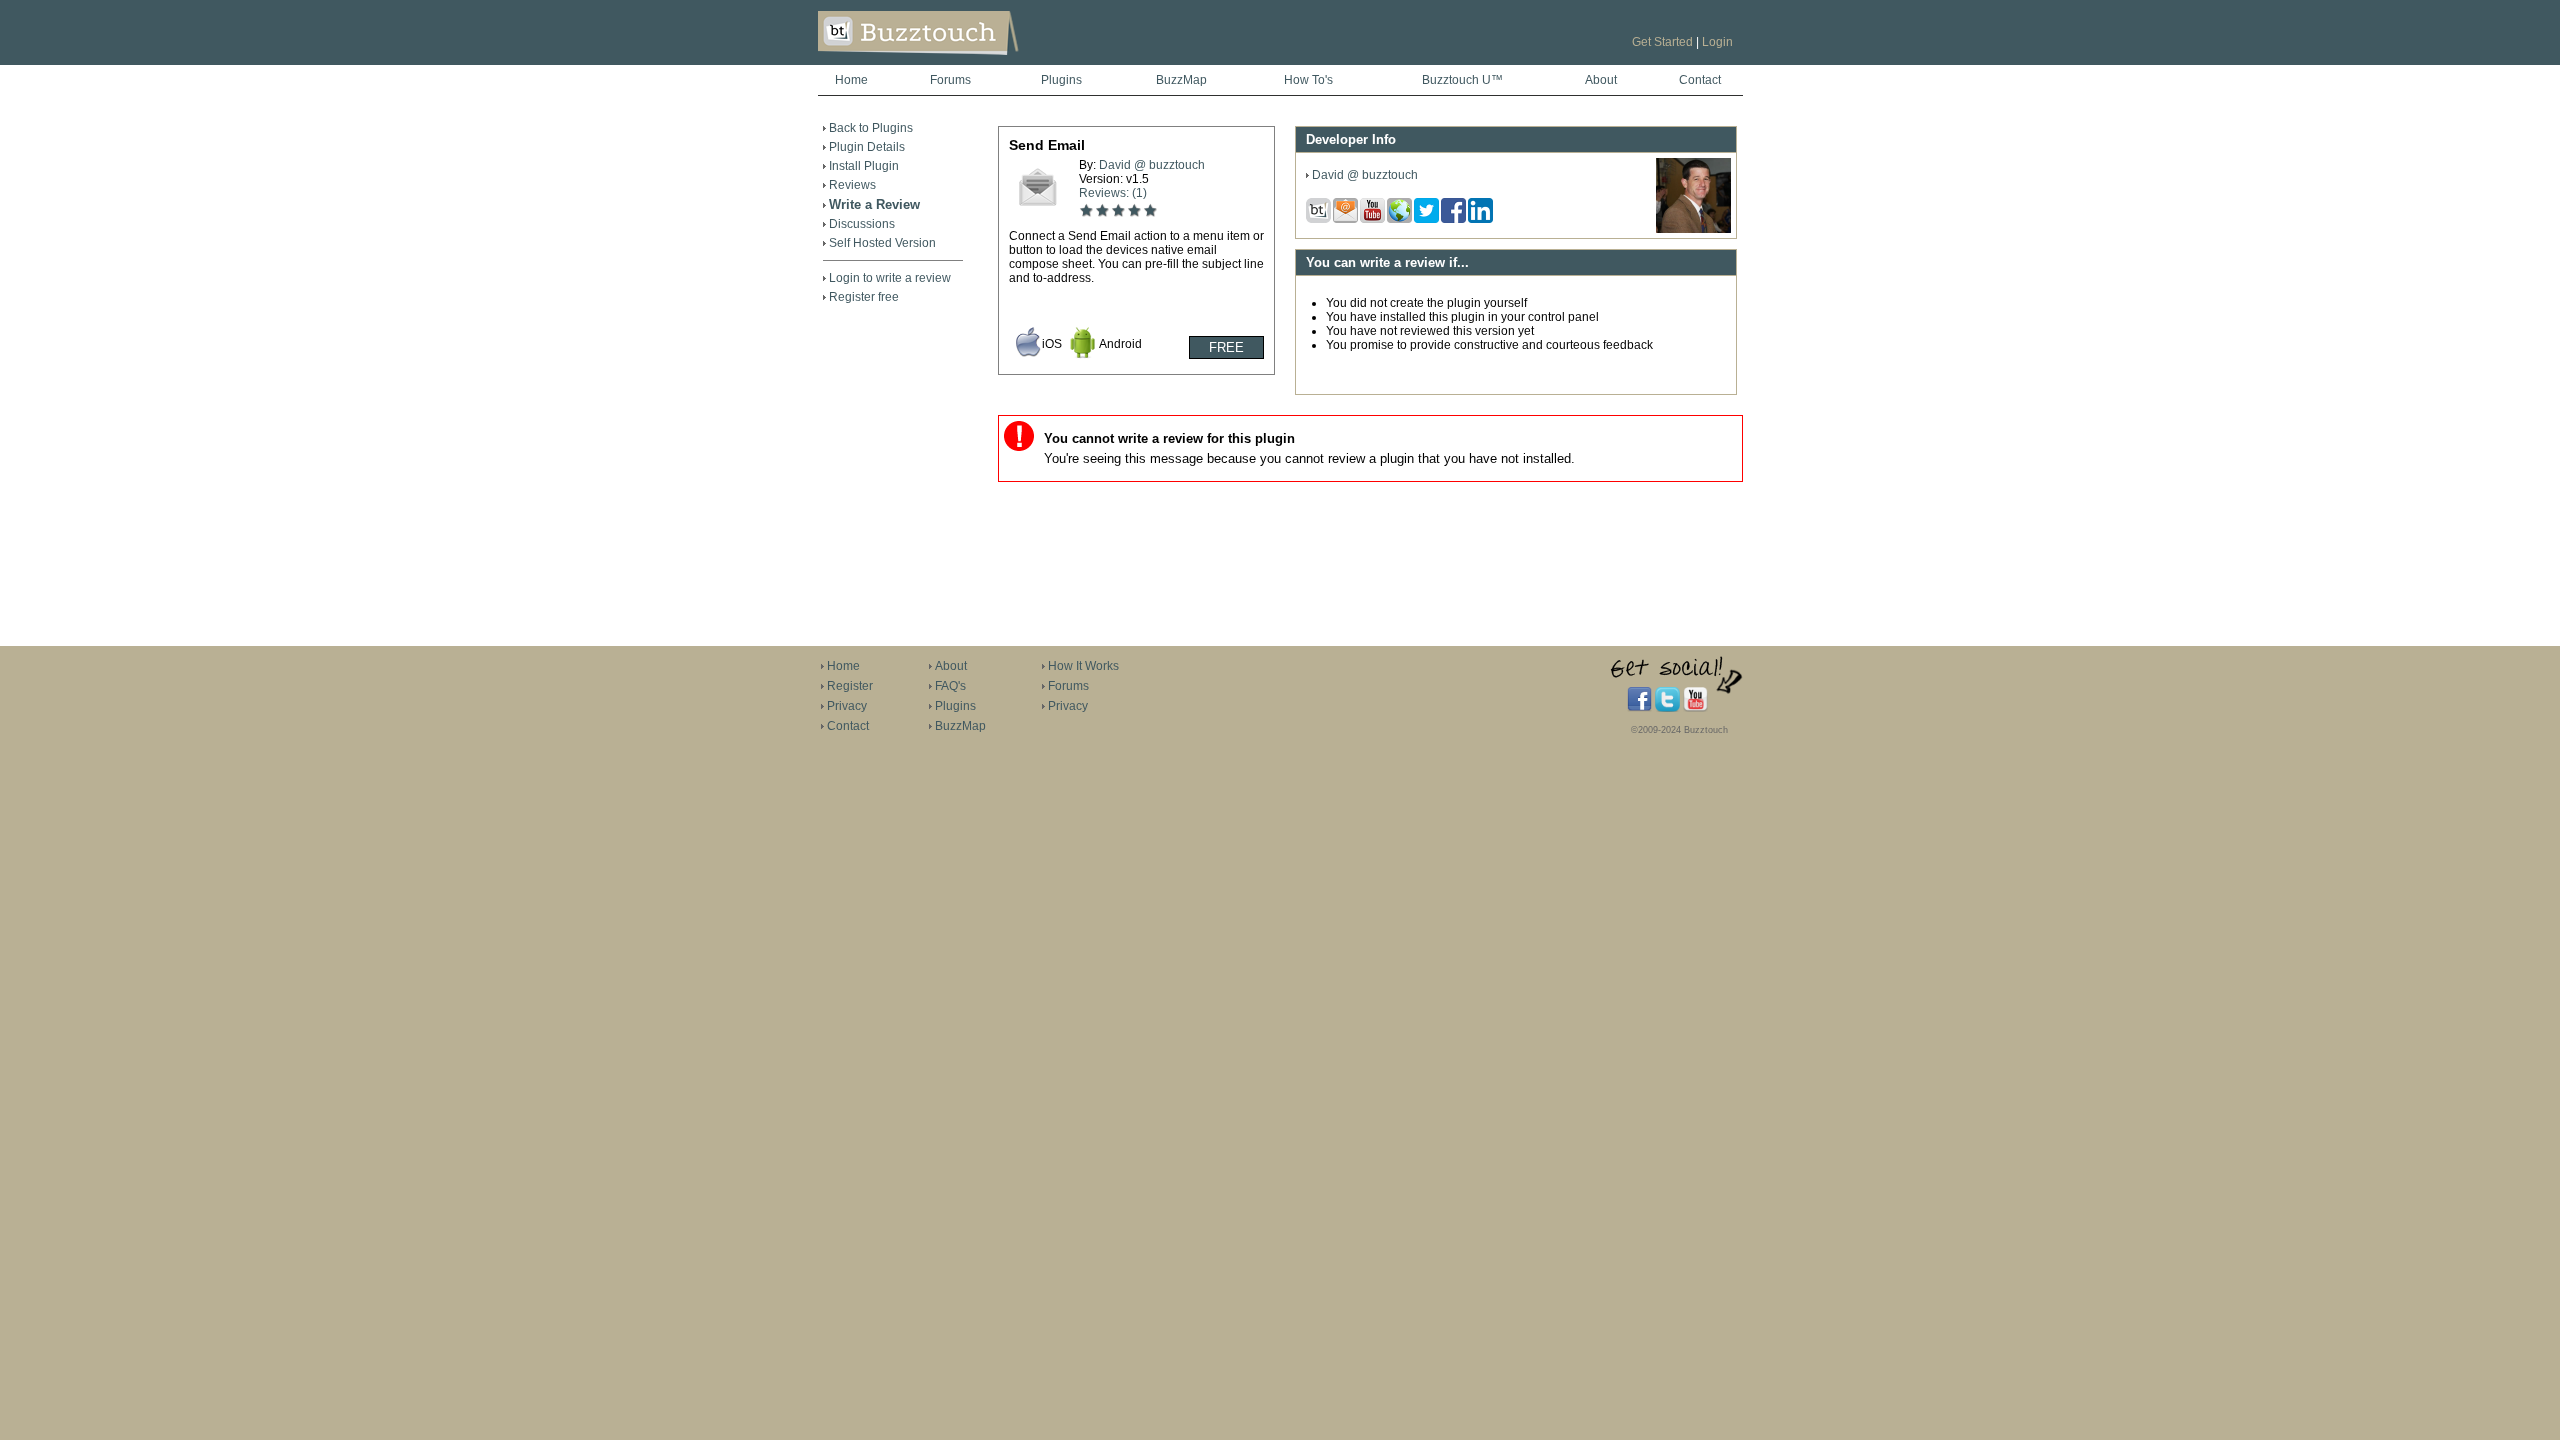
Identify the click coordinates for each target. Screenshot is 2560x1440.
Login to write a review (890, 278)
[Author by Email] (1346, 219)
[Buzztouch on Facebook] (1639, 708)
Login (1717, 42)
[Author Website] (1400, 219)
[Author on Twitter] (1427, 219)
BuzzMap (1181, 80)
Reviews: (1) (1113, 193)
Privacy (847, 706)
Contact (1700, 80)
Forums (950, 80)
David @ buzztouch (1152, 165)
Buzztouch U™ (1462, 80)
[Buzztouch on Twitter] (1667, 708)
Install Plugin (864, 166)
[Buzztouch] (967, 61)
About (1601, 80)
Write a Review (874, 204)
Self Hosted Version (882, 243)
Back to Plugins (871, 128)
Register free (864, 297)
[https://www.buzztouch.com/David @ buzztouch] (1693, 229)
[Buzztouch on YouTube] (1695, 708)
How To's (1308, 80)
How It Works (1083, 666)
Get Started (1662, 42)
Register (850, 686)
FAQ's (950, 686)
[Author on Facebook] (1454, 219)
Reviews (852, 185)
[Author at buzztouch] (1319, 219)
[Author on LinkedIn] (1481, 219)
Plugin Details (867, 147)
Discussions (862, 224)
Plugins (1061, 80)
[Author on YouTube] (1373, 219)
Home (851, 80)
